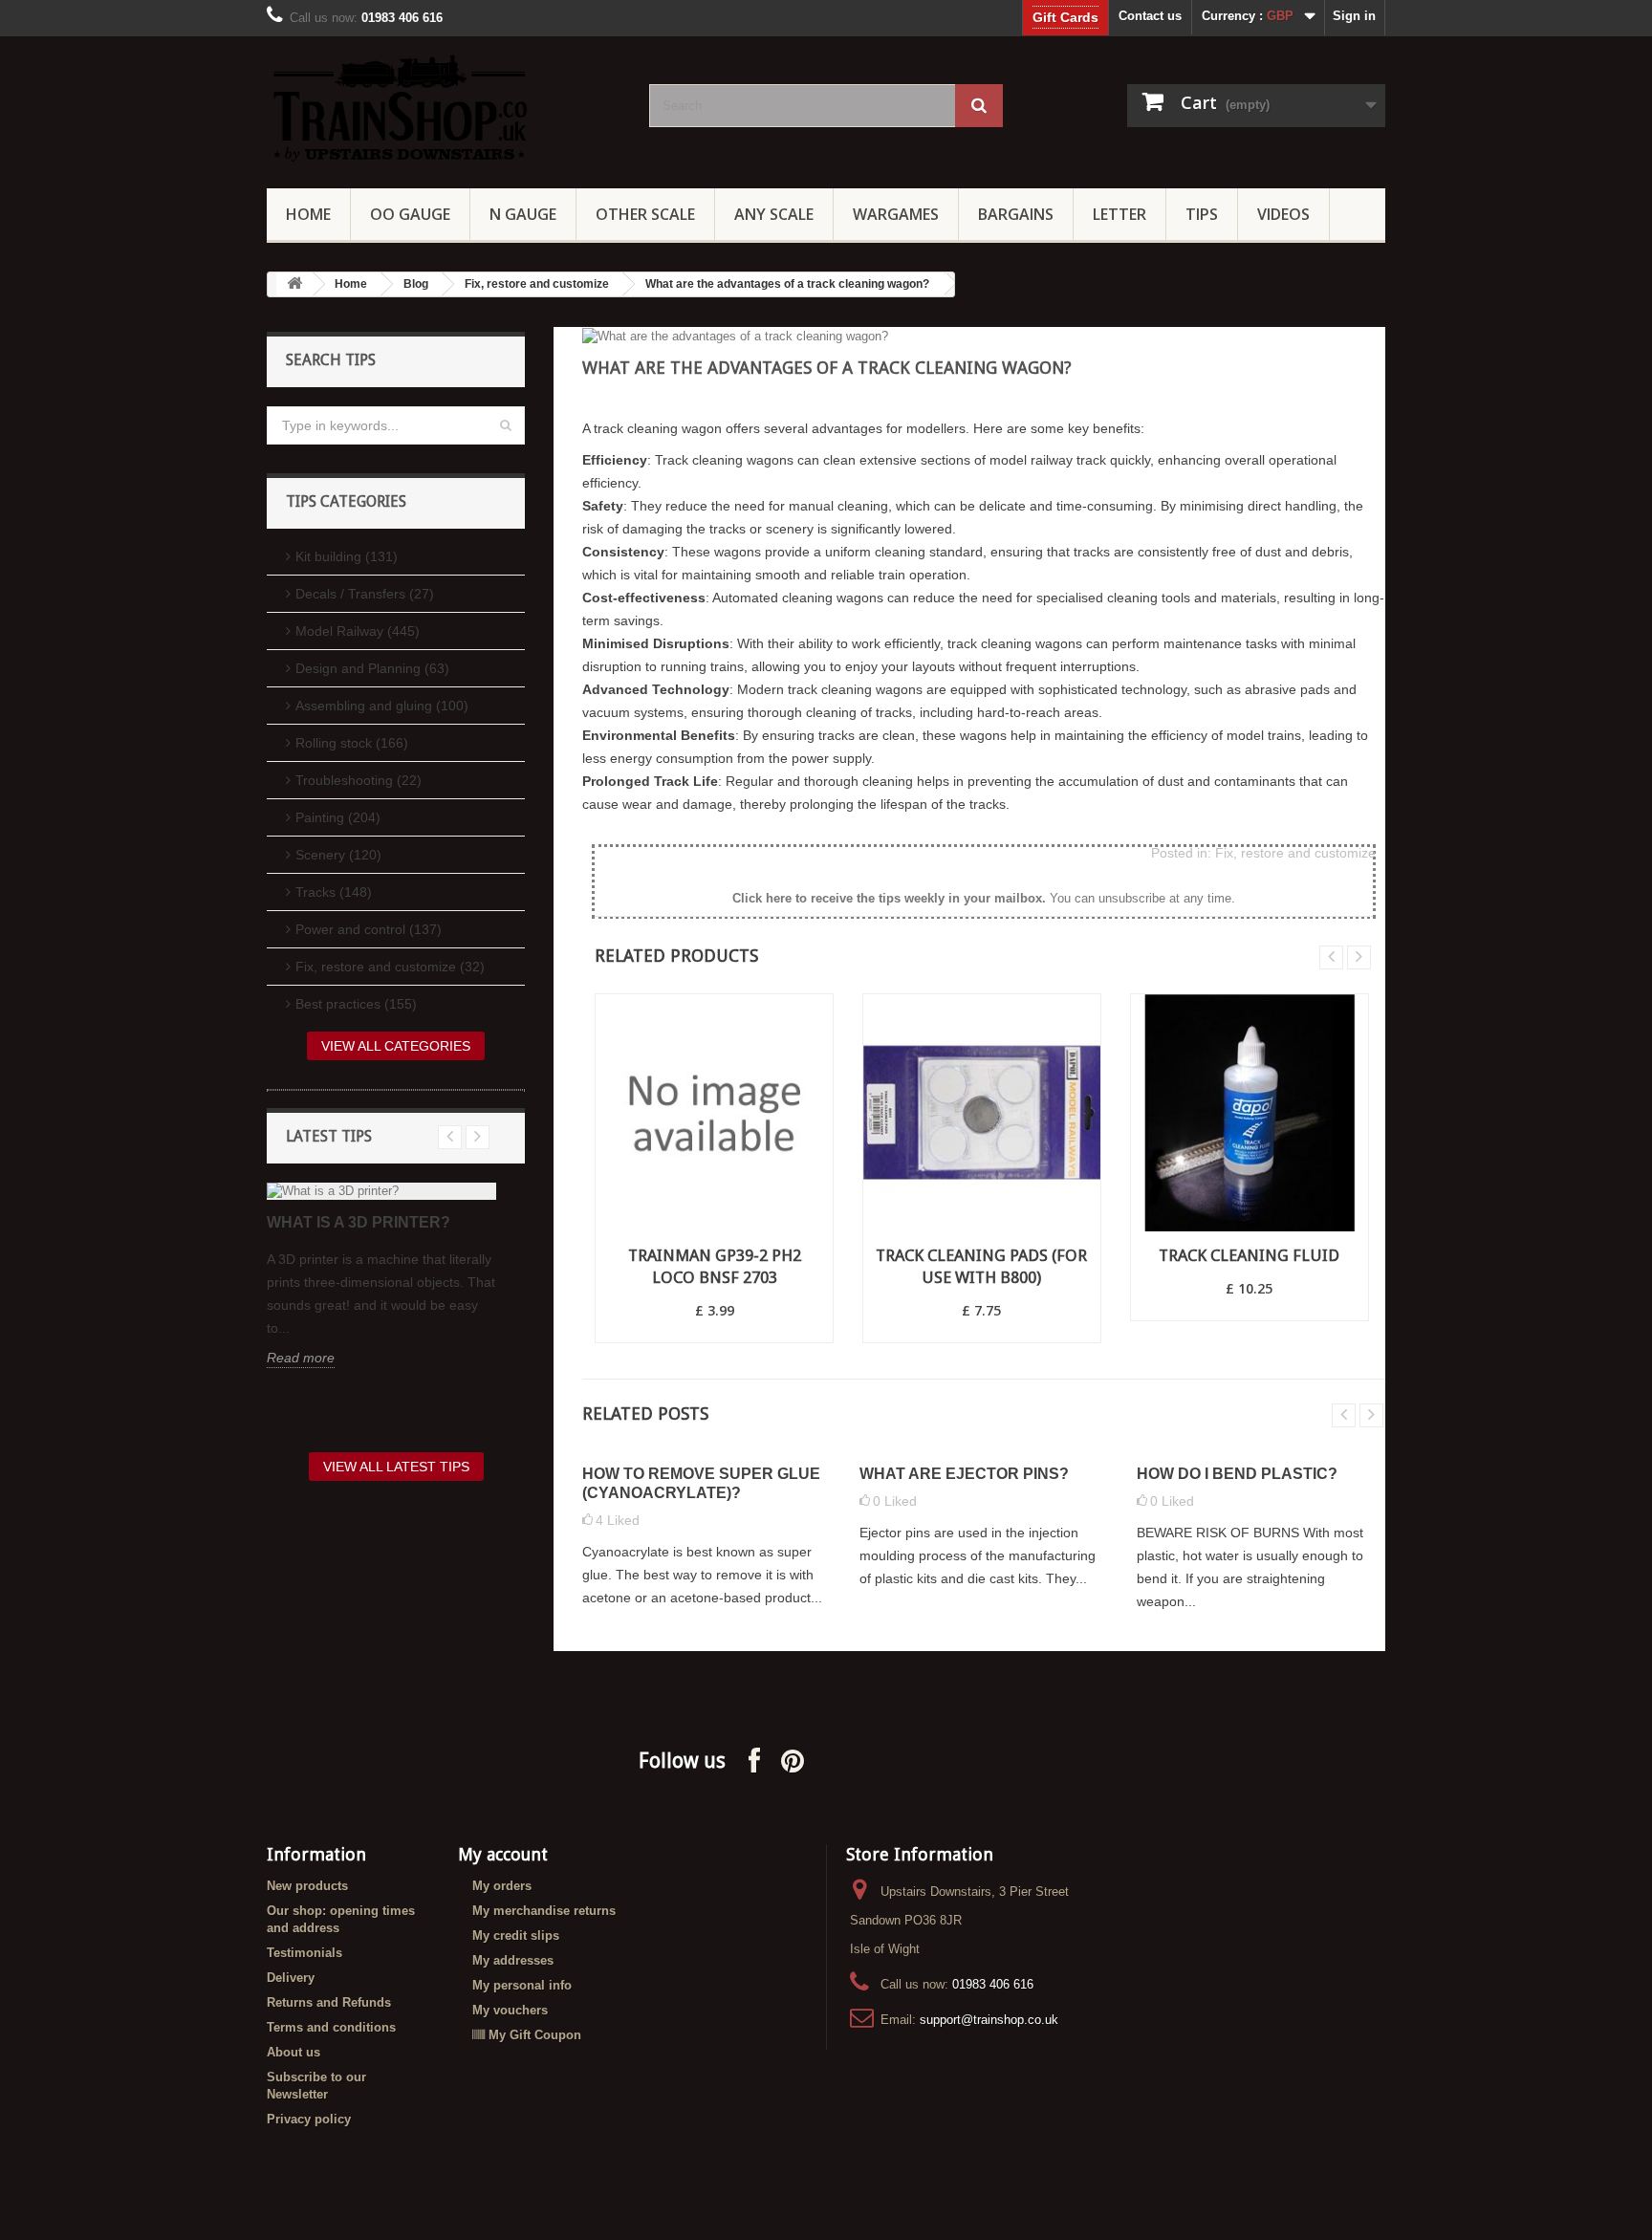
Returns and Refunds (329, 2002)
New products (307, 1886)
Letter (1119, 214)
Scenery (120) (338, 855)
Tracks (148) (334, 892)
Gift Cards (1065, 17)
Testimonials (304, 1953)
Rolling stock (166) (352, 743)
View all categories (396, 1046)
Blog (416, 284)
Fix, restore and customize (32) (390, 967)
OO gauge (410, 214)
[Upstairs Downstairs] (444, 108)
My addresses (513, 1960)
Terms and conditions (331, 2027)
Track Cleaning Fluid (1249, 1255)
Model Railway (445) (358, 631)
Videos (1283, 214)
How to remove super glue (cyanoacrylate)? (701, 1483)
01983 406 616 (993, 1984)
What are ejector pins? (964, 1474)
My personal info (522, 1985)
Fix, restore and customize (537, 284)
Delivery (291, 1978)
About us (293, 2052)
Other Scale (645, 214)
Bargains (1016, 214)
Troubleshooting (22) (359, 780)
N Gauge (523, 214)
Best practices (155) (356, 1004)
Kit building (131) (347, 556)
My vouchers (510, 2010)
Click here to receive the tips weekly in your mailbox (887, 898)
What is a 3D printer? (359, 1222)
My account (503, 1854)
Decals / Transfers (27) (365, 594)
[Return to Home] (294, 284)
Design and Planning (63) (372, 668)
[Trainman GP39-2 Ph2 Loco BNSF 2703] (714, 1113)
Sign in (1354, 16)
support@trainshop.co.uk (989, 2020)
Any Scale (774, 214)
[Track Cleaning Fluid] (1250, 1113)
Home (308, 214)
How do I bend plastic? (1237, 1474)
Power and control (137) (369, 929)
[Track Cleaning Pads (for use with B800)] (982, 1113)
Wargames (896, 214)
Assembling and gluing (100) (382, 706)
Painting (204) (338, 817)
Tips (1202, 214)
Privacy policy (309, 2119)
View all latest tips (396, 1467)
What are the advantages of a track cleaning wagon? (787, 284)
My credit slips (516, 1936)
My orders (502, 1886)
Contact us (1150, 16)
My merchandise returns (544, 1911)
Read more (301, 1358)
